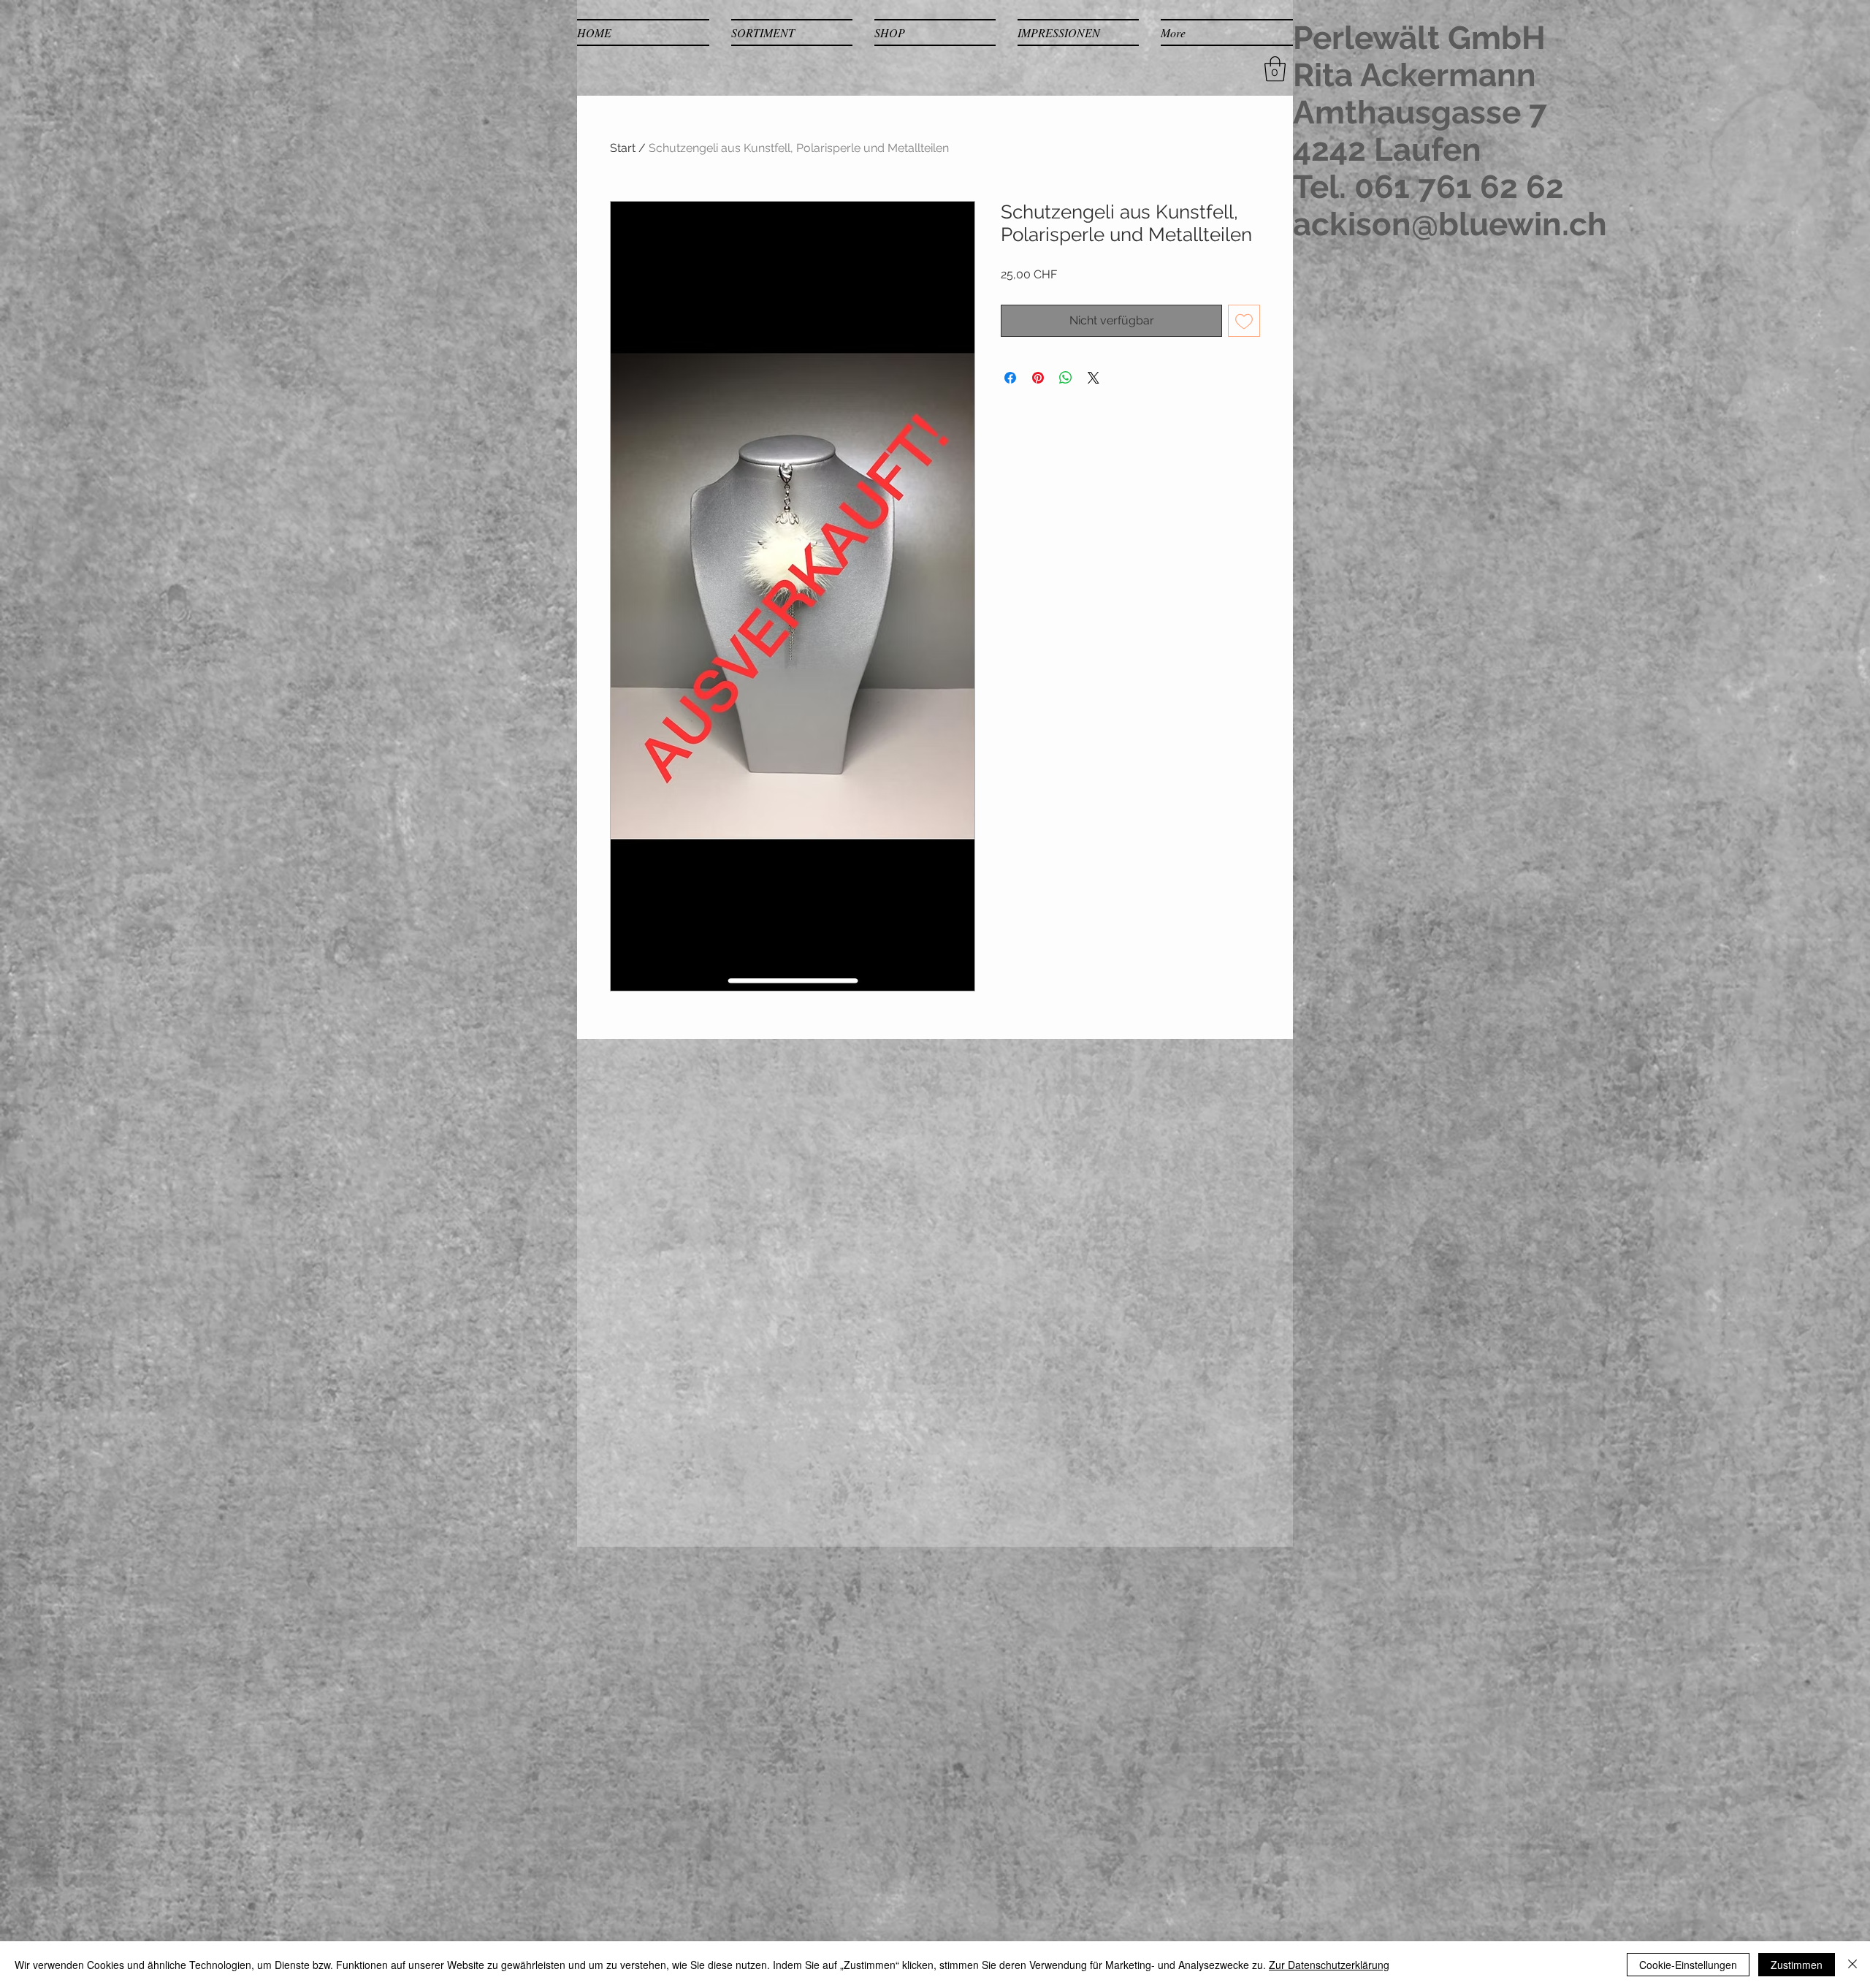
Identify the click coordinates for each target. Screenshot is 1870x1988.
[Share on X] (1094, 378)
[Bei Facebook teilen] (1010, 378)
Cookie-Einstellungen (1688, 1965)
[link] (1275, 69)
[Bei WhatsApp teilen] (1066, 378)
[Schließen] (1852, 1965)
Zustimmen (1797, 1965)
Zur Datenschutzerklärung (1329, 1965)
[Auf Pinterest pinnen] (1038, 378)
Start (623, 148)
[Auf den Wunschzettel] (1244, 321)
